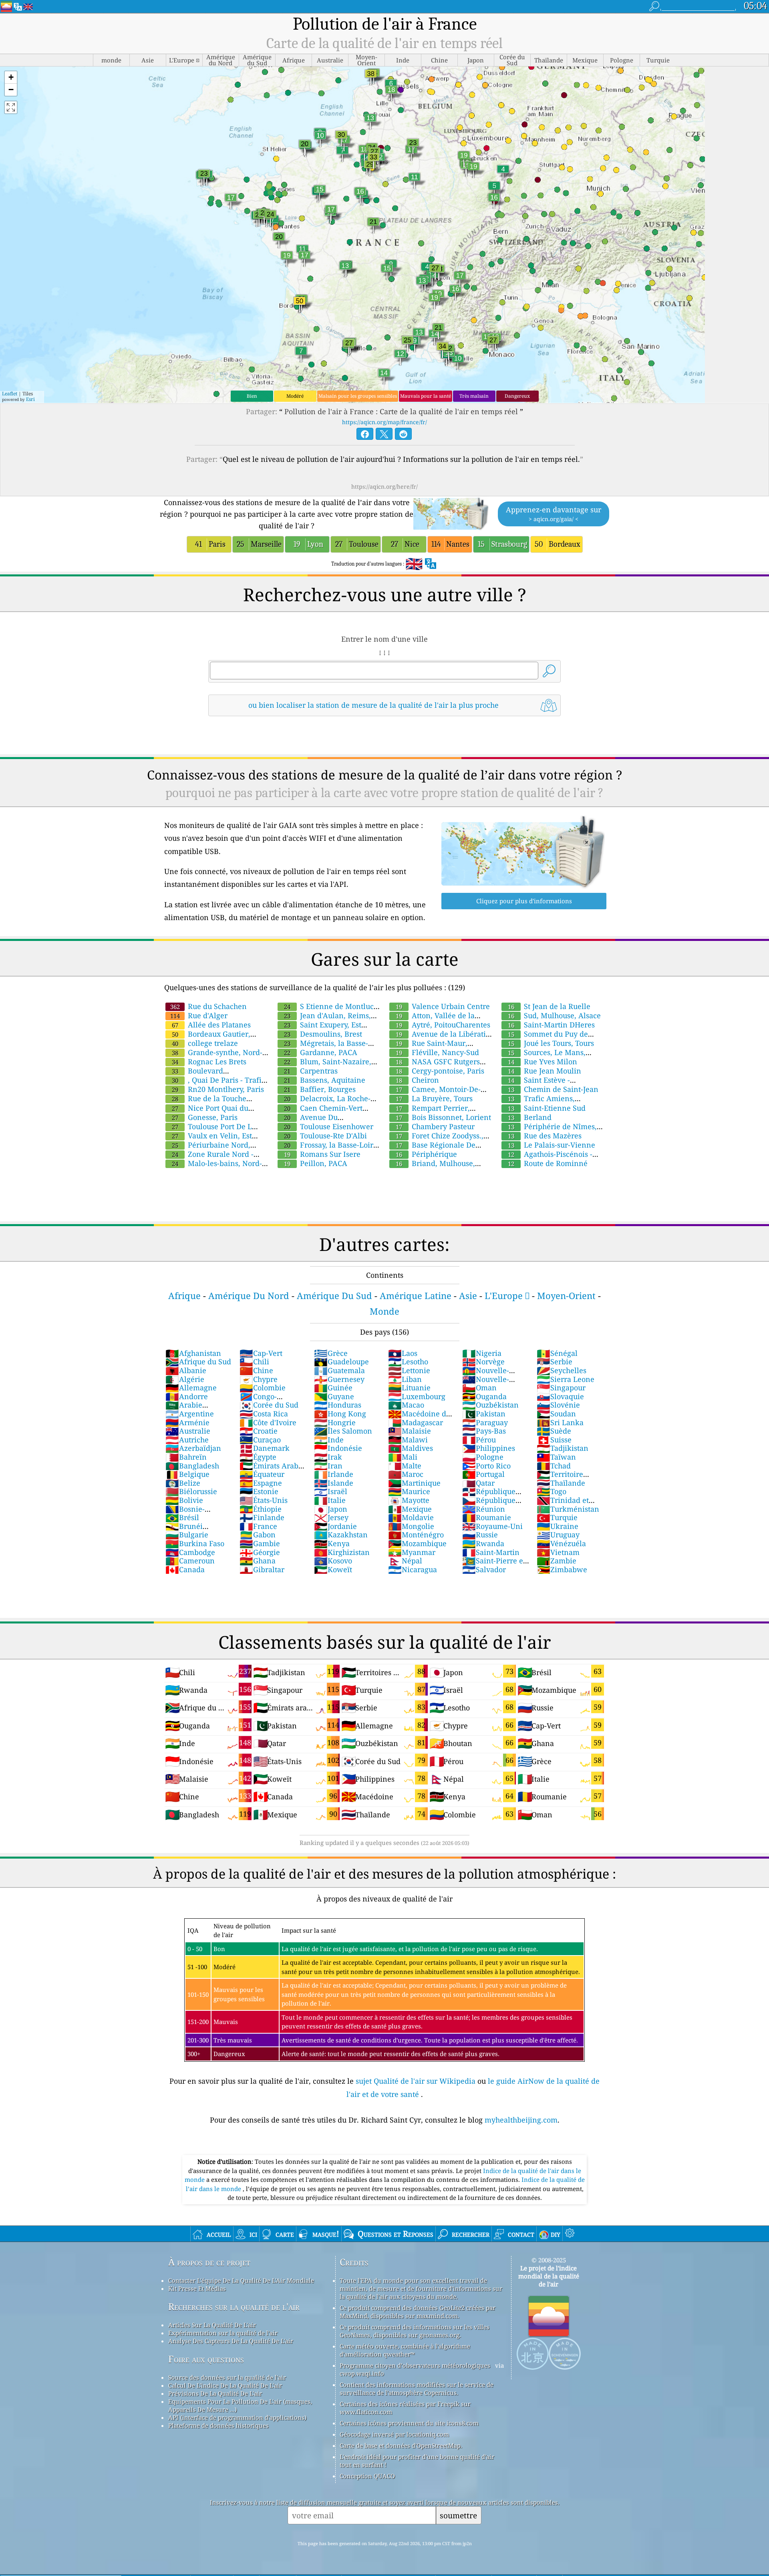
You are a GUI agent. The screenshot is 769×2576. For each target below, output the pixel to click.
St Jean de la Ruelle (549, 1006)
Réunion (484, 1509)
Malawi (408, 1440)
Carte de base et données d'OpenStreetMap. (401, 2445)
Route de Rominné (548, 1163)
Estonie (259, 1491)
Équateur (262, 1474)
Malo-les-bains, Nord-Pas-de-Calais (213, 1168)
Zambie (557, 1561)
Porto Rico (486, 1466)
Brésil (182, 1517)
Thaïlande (561, 1483)
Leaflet (10, 394)
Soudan (556, 1414)
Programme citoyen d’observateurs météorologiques (415, 2365)
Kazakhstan (341, 1535)
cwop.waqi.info (362, 2373)
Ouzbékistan (490, 1405)
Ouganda (484, 1396)
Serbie (555, 1362)
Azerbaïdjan (193, 1448)
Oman (479, 1388)
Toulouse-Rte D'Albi (325, 1136)
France (258, 1526)
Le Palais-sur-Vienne (552, 1145)
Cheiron (417, 1080)
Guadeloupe (341, 1362)
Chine (256, 1370)
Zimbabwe (562, 1569)
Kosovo (333, 1561)
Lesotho (408, 1362)
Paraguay (485, 1422)
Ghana (258, 1561)
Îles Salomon (343, 1431)
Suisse (554, 1440)
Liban (405, 1379)
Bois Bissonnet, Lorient (443, 1117)
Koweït (333, 1569)
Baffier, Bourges (320, 1089)
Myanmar (412, 1552)
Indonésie (338, 1448)
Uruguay (558, 1535)
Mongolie (411, 1526)
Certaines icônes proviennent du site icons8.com (409, 2423)
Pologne (483, 1457)
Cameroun (190, 1561)
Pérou (479, 1440)
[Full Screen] (11, 107)
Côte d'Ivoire (268, 1422)
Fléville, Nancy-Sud (437, 1052)
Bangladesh (192, 1466)
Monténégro (416, 1535)
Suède (554, 1431)
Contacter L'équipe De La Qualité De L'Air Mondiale (241, 2280)
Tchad (554, 1466)
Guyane (334, 1396)
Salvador (484, 1569)
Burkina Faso (195, 1543)
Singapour (561, 1388)
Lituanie (409, 1388)
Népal (405, 1561)
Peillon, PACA (316, 1163)
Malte (405, 1466)
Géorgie (260, 1552)
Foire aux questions (206, 2359)
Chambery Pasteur (435, 1126)
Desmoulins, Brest (323, 1034)
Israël (331, 1491)
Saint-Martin (491, 1552)
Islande (334, 1483)
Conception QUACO (367, 2476)
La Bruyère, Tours (434, 1098)
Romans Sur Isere (322, 1154)
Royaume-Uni (492, 1526)
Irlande (334, 1474)
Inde (329, 1440)
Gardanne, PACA (321, 1052)
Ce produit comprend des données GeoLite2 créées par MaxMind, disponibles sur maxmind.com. (418, 2312)
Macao (406, 1405)
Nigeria (482, 1353)
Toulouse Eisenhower (329, 1126)
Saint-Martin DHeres (551, 1025)
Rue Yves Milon (543, 1061)
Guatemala (339, 1370)
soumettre (458, 2515)
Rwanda (483, 1543)
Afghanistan (193, 1353)
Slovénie (558, 1405)
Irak (328, 1457)
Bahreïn (186, 1457)
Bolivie (184, 1500)
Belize (183, 1483)
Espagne (261, 1483)
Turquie (557, 1517)
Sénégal (557, 1353)
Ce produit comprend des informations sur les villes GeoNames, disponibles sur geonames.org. (415, 2331)
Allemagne (191, 1388)
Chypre (259, 1379)
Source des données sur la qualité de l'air (227, 2377)
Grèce (331, 1353)
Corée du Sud (269, 1405)
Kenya (332, 1543)
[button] (11, 78)
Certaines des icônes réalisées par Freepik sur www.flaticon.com (405, 2408)
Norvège (483, 1362)
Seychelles (562, 1370)
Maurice (409, 1491)
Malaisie (410, 1431)
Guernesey (339, 1379)
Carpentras (311, 1071)
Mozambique (417, 1543)
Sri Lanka (560, 1422)
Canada (185, 1569)
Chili (254, 1362)
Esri (30, 399)
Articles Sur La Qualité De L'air (212, 2325)
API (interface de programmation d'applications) (237, 2417)
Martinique (414, 1483)
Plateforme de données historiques (218, 2425)
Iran (328, 1466)
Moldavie (411, 1517)
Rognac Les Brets (209, 1061)
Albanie (186, 1370)
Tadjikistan (563, 1448)
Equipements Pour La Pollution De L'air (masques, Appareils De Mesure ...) (240, 2405)
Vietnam (558, 1552)
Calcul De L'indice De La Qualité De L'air (225, 2385)
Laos (403, 1353)
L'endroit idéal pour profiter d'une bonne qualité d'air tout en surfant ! (417, 2461)
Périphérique (426, 1154)
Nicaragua (413, 1569)
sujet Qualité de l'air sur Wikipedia (417, 2081)
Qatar (478, 1483)
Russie (480, 1535)
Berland (530, 1117)
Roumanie (487, 1517)
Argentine (190, 1414)
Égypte (258, 1457)
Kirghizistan (342, 1552)
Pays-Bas (484, 1431)
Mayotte (409, 1500)
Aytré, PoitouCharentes (443, 1025)
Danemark (265, 1448)
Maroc (406, 1474)
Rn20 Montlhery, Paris (218, 1089)
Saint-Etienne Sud (547, 1108)
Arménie (187, 1422)
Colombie (263, 1388)
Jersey (331, 1517)
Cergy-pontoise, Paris (440, 1071)
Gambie (260, 1543)
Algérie (185, 1379)
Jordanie (335, 1526)
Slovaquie (560, 1396)
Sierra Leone (566, 1379)
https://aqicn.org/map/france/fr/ (384, 422)
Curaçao (260, 1440)
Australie (188, 1431)
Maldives (411, 1448)
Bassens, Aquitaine (325, 1080)
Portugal (483, 1474)
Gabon (258, 1535)
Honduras (338, 1405)
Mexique (410, 1509)
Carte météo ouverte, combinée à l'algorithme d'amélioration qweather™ (405, 2350)
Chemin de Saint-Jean (553, 1089)
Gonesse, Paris (205, 1117)
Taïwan (556, 1457)
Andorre (187, 1396)
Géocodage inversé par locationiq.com (394, 2434)
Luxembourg (417, 1396)
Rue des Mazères (545, 1136)
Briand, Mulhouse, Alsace (432, 1168)
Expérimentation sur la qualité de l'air (223, 2333)
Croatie (259, 1431)
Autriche (187, 1440)
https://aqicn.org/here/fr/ (384, 486)
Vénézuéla (561, 1543)
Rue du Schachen (208, 1006)
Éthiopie (261, 1509)
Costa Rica (264, 1414)
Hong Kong (340, 1414)
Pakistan (484, 1414)
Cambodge (190, 1552)
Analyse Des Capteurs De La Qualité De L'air (231, 2341)
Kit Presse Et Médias (197, 2288)
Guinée (333, 1388)
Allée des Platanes (211, 1025)
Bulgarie (187, 1535)
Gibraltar (262, 1569)
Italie (330, 1500)
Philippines (489, 1448)
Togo (552, 1491)
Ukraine (558, 1526)
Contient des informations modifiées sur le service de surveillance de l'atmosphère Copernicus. (417, 2389)
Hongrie (335, 1422)
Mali (403, 1457)
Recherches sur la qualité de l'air (234, 2307)
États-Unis (264, 1500)
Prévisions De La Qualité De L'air (215, 2393)
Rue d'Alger (199, 1015)
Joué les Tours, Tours (551, 1043)
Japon (331, 1509)
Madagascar (416, 1422)
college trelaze (205, 1043)
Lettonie (409, 1370)
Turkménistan (568, 1509)
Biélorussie (191, 1491)
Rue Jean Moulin (545, 1071)
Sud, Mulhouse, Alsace (554, 1015)
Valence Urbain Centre (443, 1006)
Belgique (187, 1474)
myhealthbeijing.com (521, 2120)
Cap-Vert (261, 1353)
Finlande (262, 1517)
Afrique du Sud (198, 1362)
